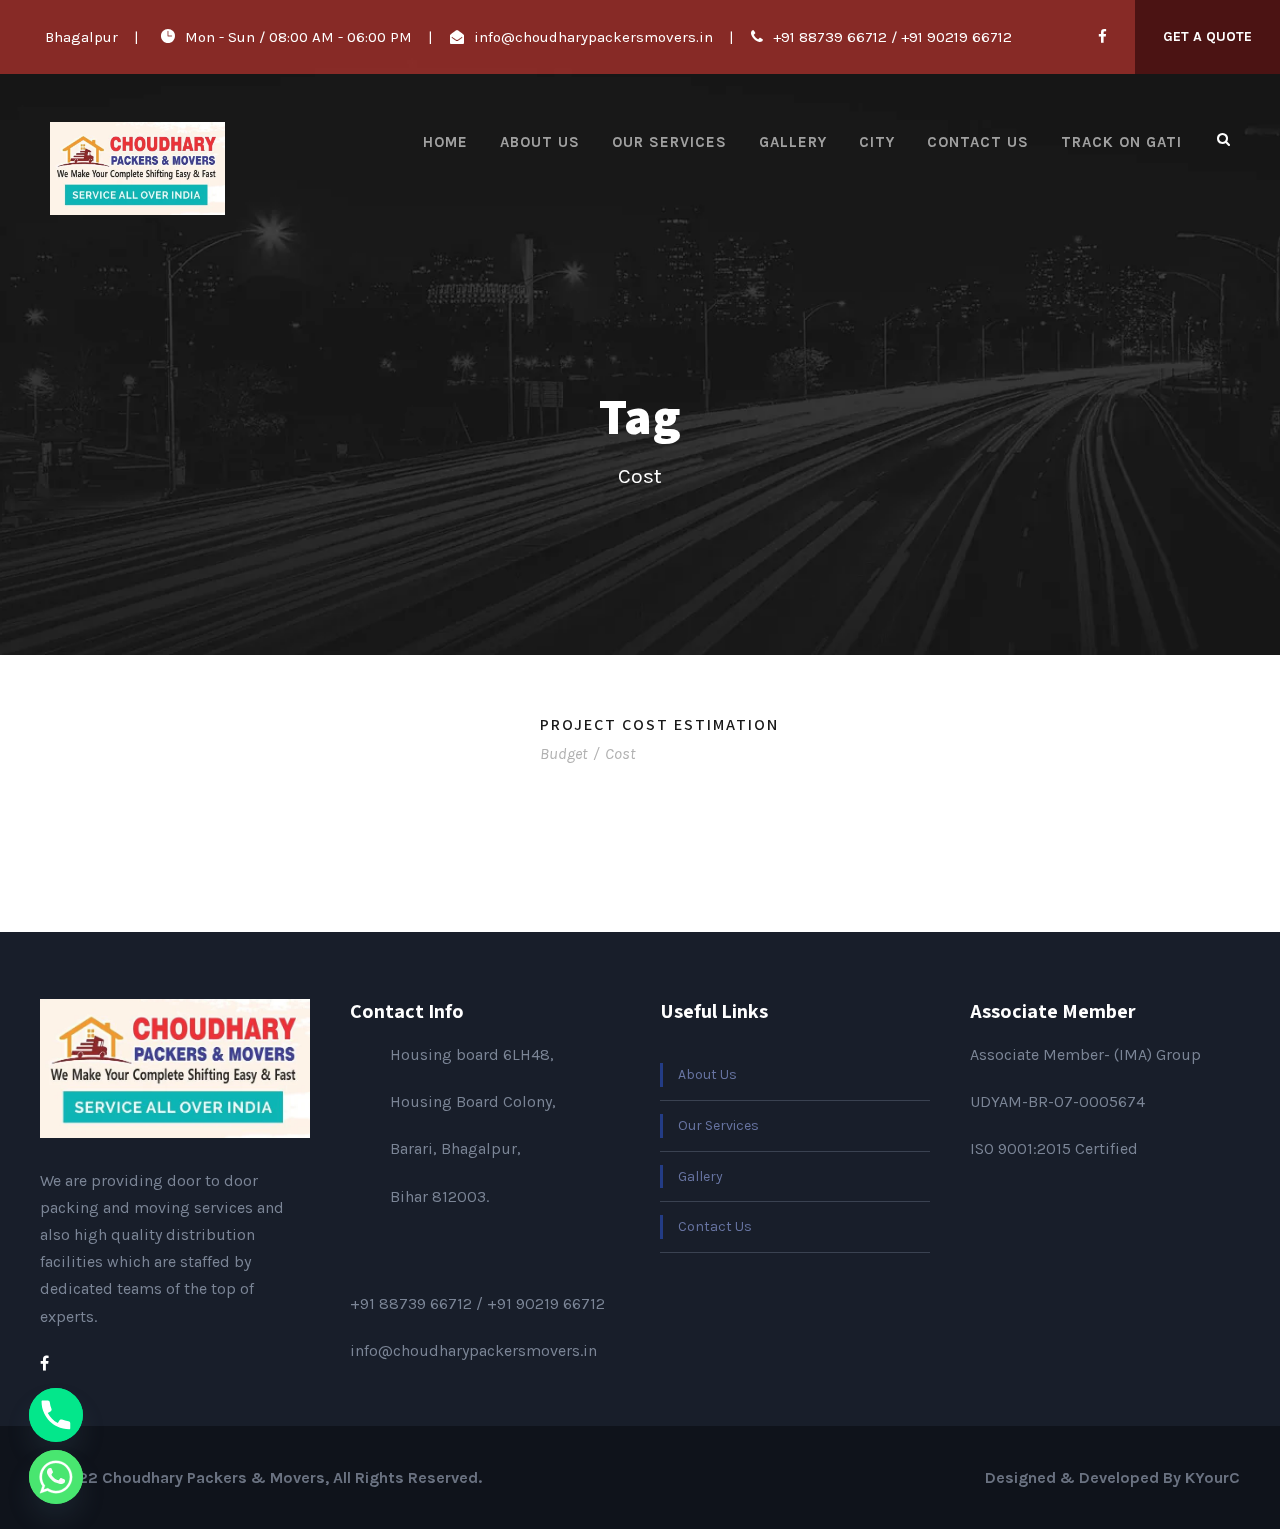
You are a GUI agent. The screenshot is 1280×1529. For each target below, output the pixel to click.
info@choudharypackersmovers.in (593, 37)
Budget (563, 753)
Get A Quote (1207, 36)
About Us (540, 142)
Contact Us (978, 142)
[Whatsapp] (56, 1477)
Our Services (669, 142)
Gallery (793, 142)
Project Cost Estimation (659, 724)
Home (445, 142)
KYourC (1212, 1477)
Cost (620, 753)
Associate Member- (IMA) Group (1085, 1054)
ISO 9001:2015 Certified (1054, 1148)
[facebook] (1102, 37)
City (877, 142)
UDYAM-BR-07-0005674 (1057, 1101)
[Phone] (56, 1415)
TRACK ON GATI (1121, 142)
